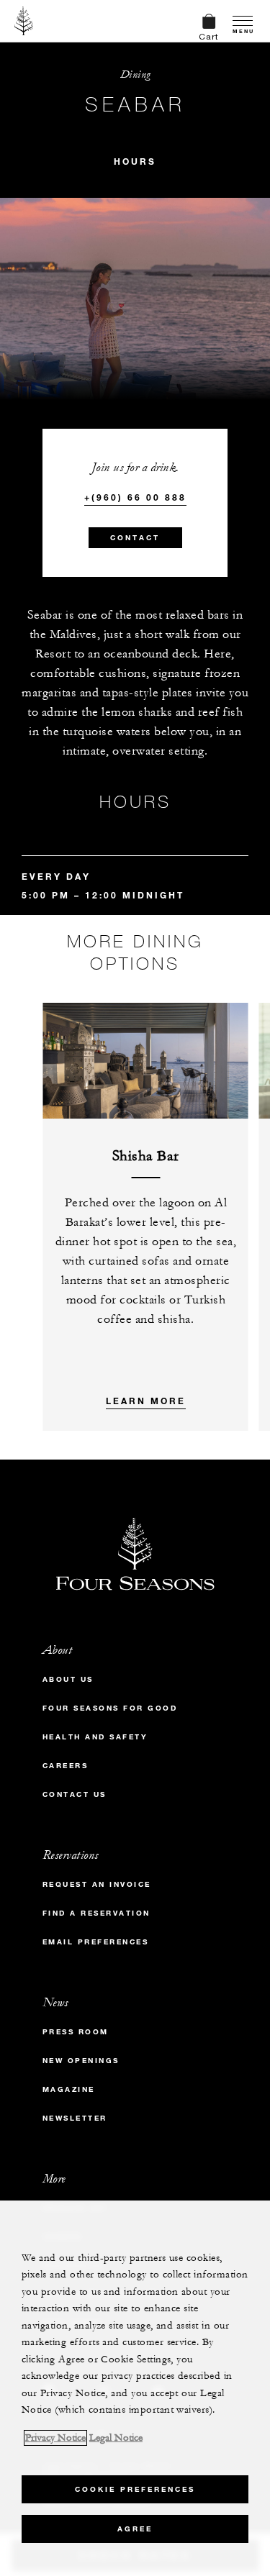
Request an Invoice (97, 1884)
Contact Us (75, 1794)
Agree (135, 2529)
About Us (68, 1679)
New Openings (81, 2061)
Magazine (69, 2089)
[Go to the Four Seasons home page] (24, 21)
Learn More (146, 1401)
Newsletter (75, 2118)
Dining (135, 74)
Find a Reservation (96, 1913)
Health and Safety (95, 1737)
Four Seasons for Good (110, 1708)
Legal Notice (116, 2438)
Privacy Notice (55, 2438)
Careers (66, 1766)
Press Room (76, 2032)
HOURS (135, 161)
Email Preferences (96, 1942)
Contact (135, 538)
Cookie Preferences (135, 2489)
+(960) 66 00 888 (135, 497)
